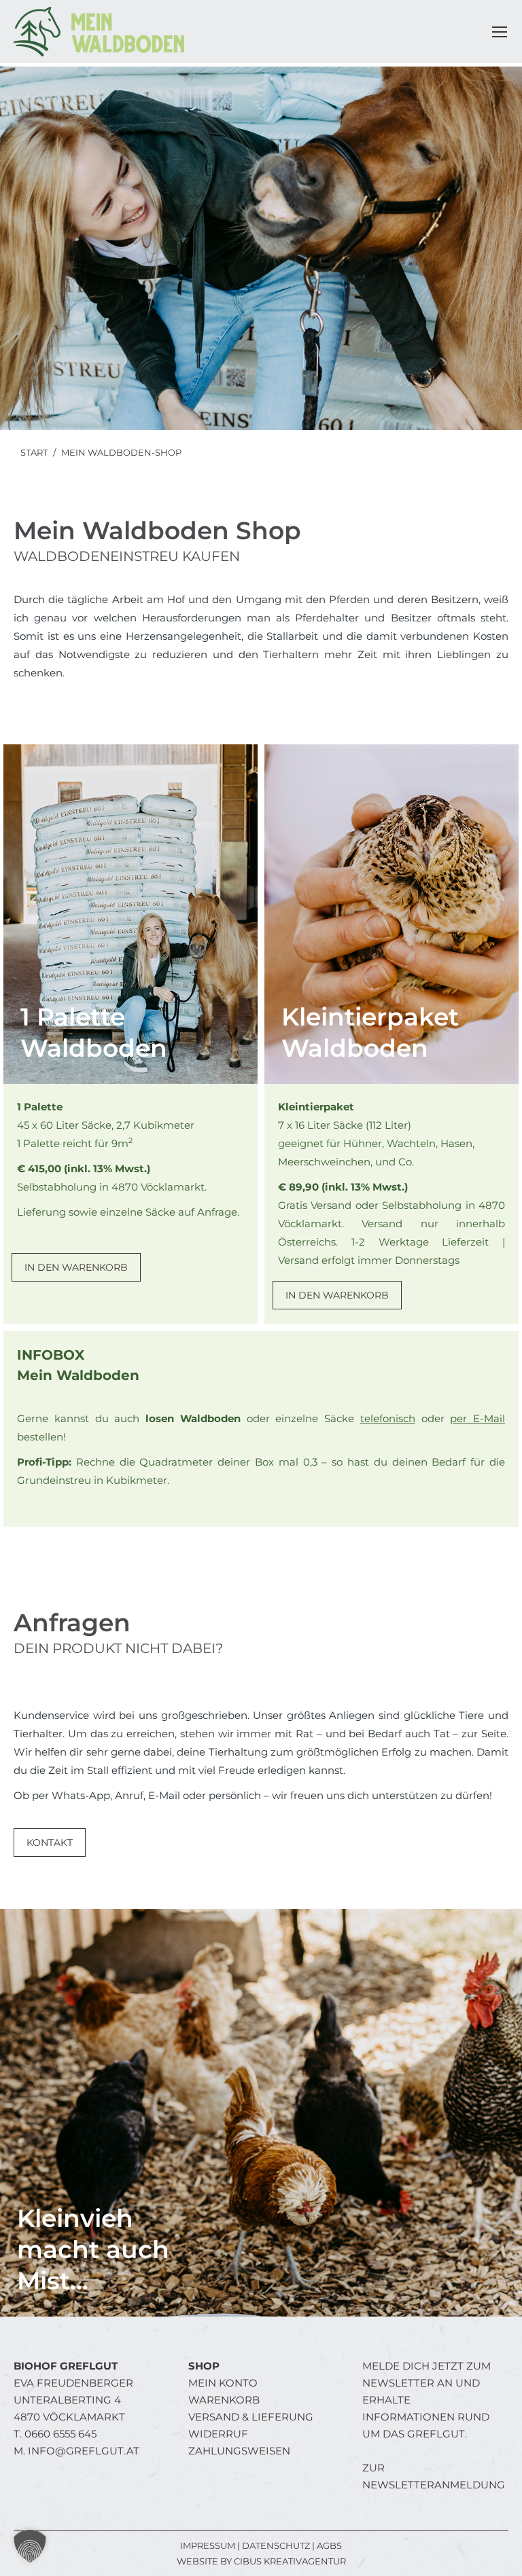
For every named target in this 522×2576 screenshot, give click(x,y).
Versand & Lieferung (251, 2417)
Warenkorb (224, 2400)
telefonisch (388, 1418)
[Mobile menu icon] (500, 32)
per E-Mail (477, 1418)
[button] (30, 2546)
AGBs (329, 2545)
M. (76, 2451)
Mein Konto (223, 2383)
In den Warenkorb (76, 1267)
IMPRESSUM (208, 2545)
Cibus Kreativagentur (290, 2561)
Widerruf (218, 2434)
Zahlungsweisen (239, 2451)
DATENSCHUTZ (276, 2545)
